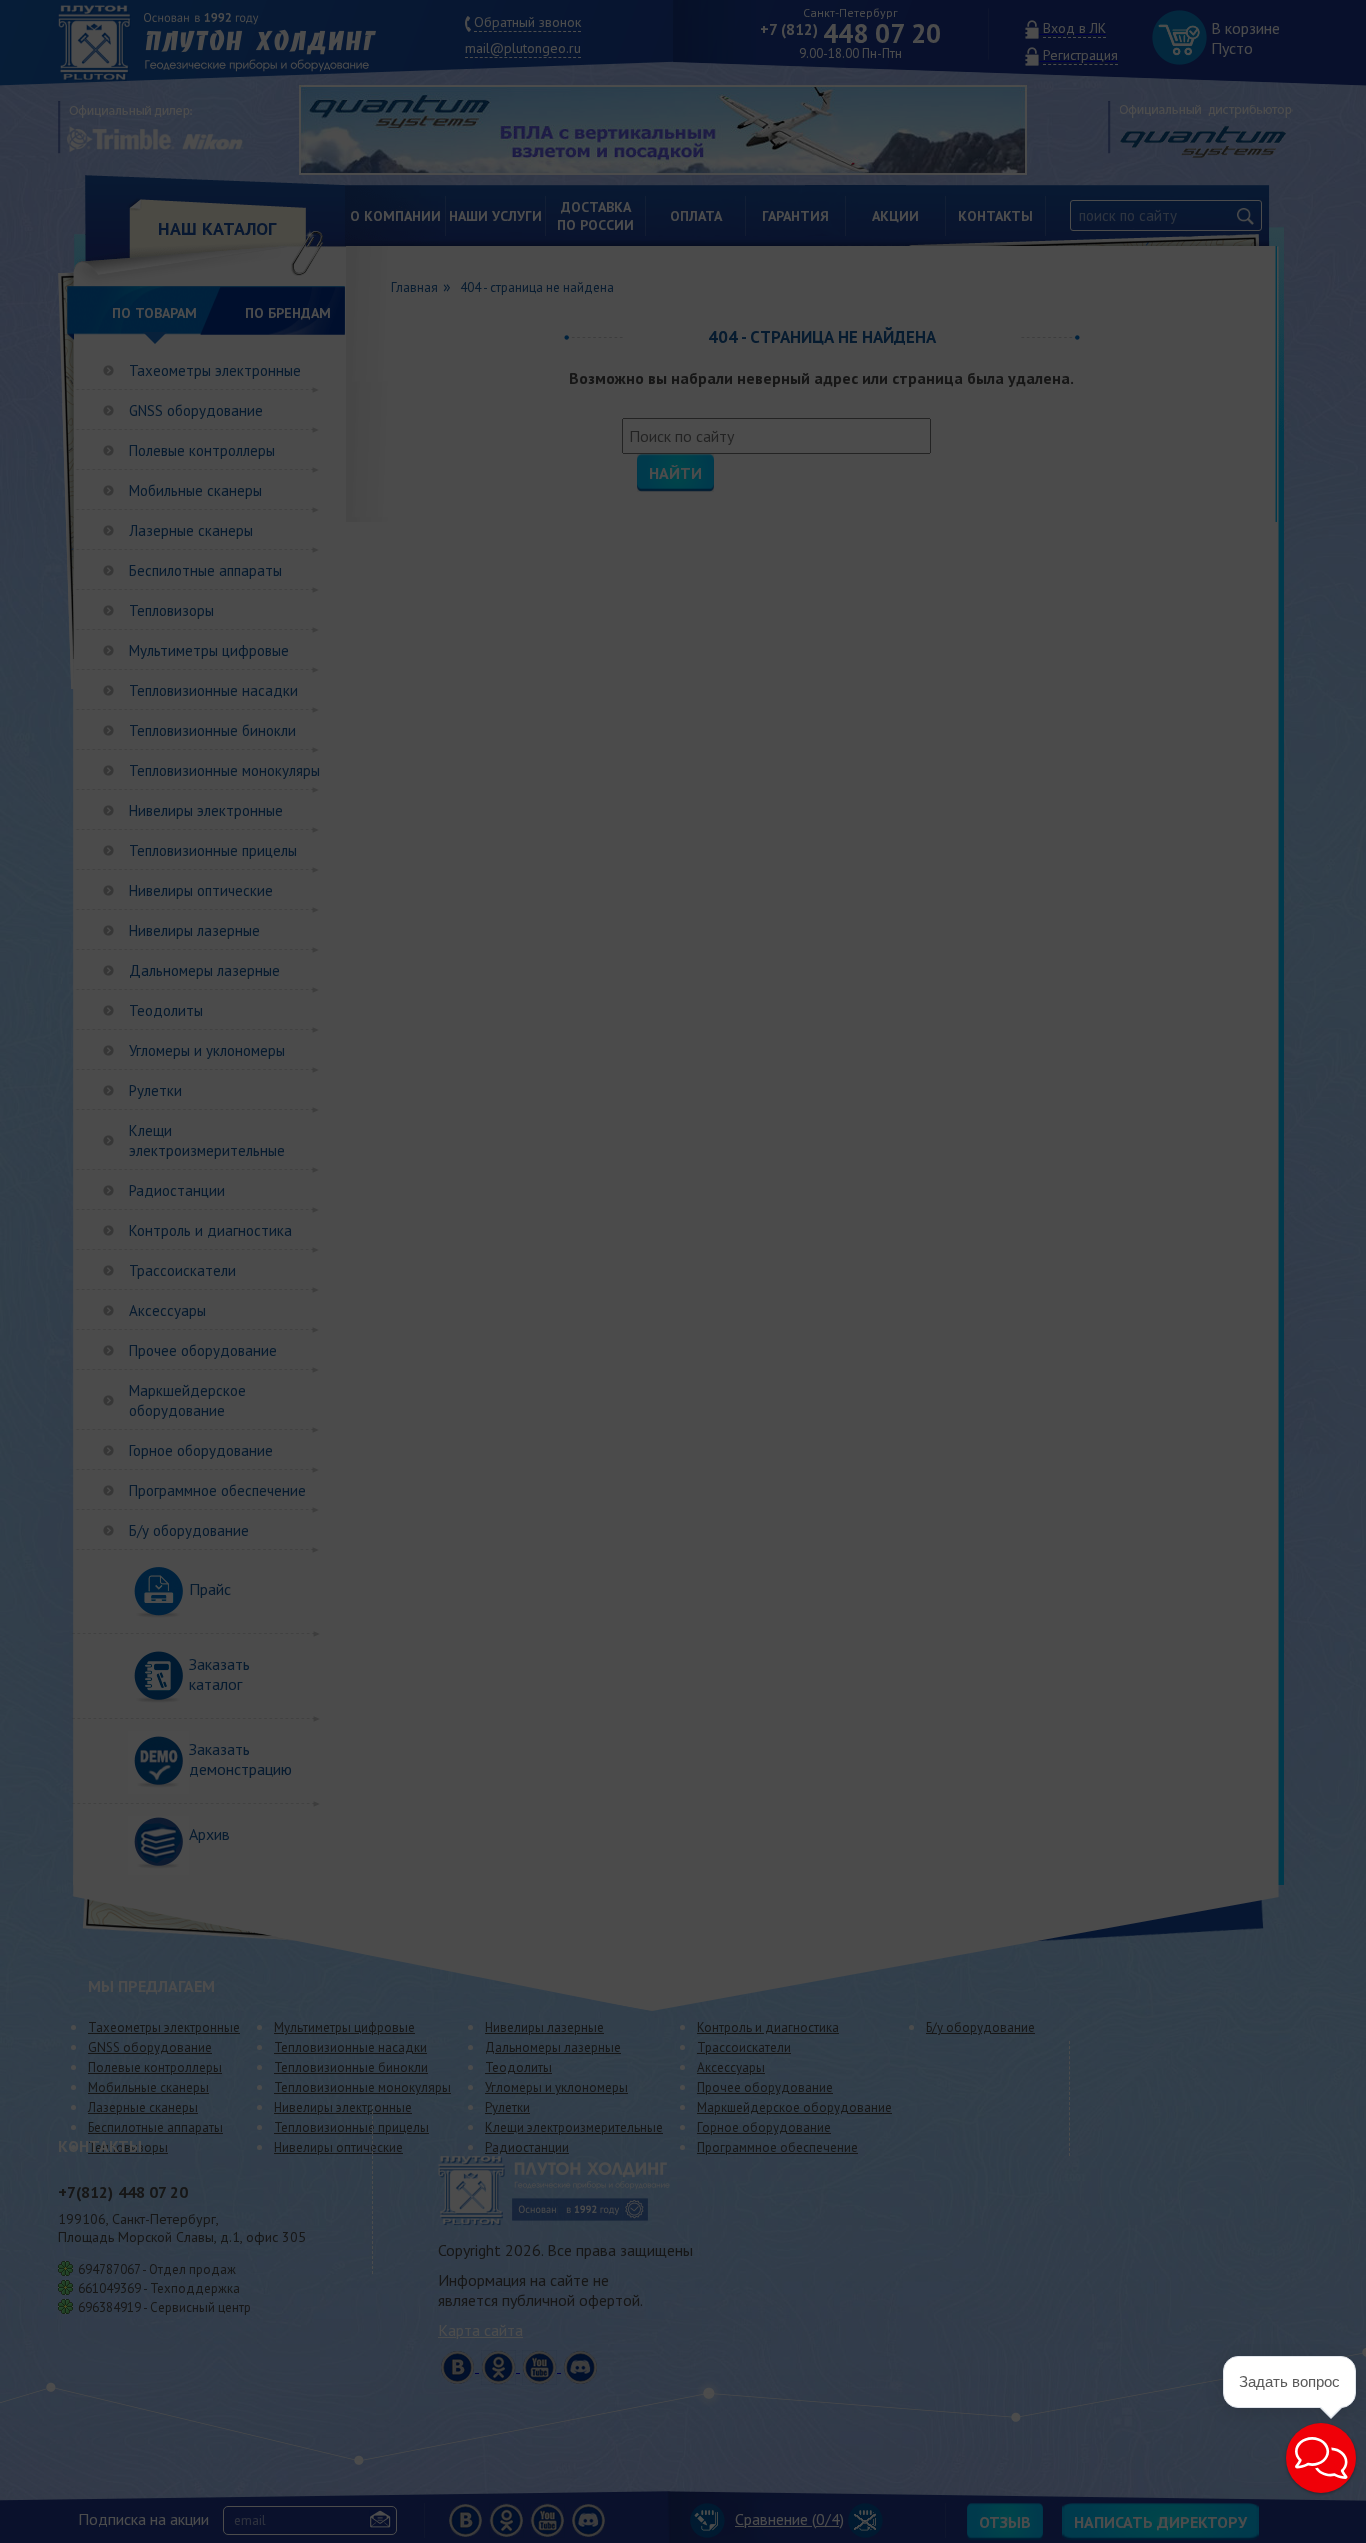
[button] (1321, 2458)
